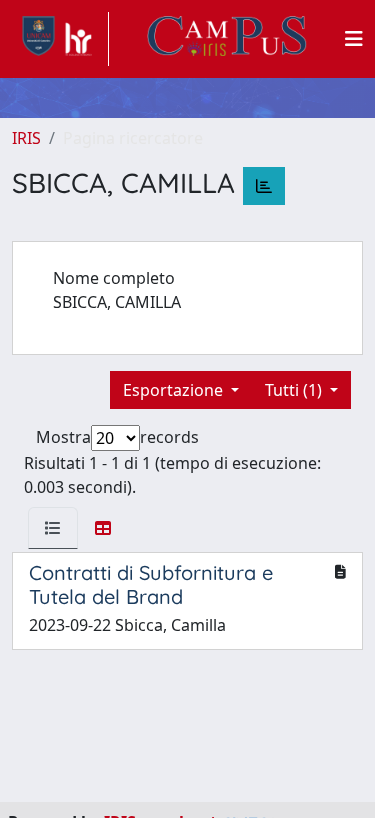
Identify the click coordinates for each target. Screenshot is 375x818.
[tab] (53, 528)
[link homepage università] (227, 39)
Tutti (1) (295, 390)
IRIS (26, 138)
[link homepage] (60, 39)
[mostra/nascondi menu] (354, 39)
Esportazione (175, 390)
